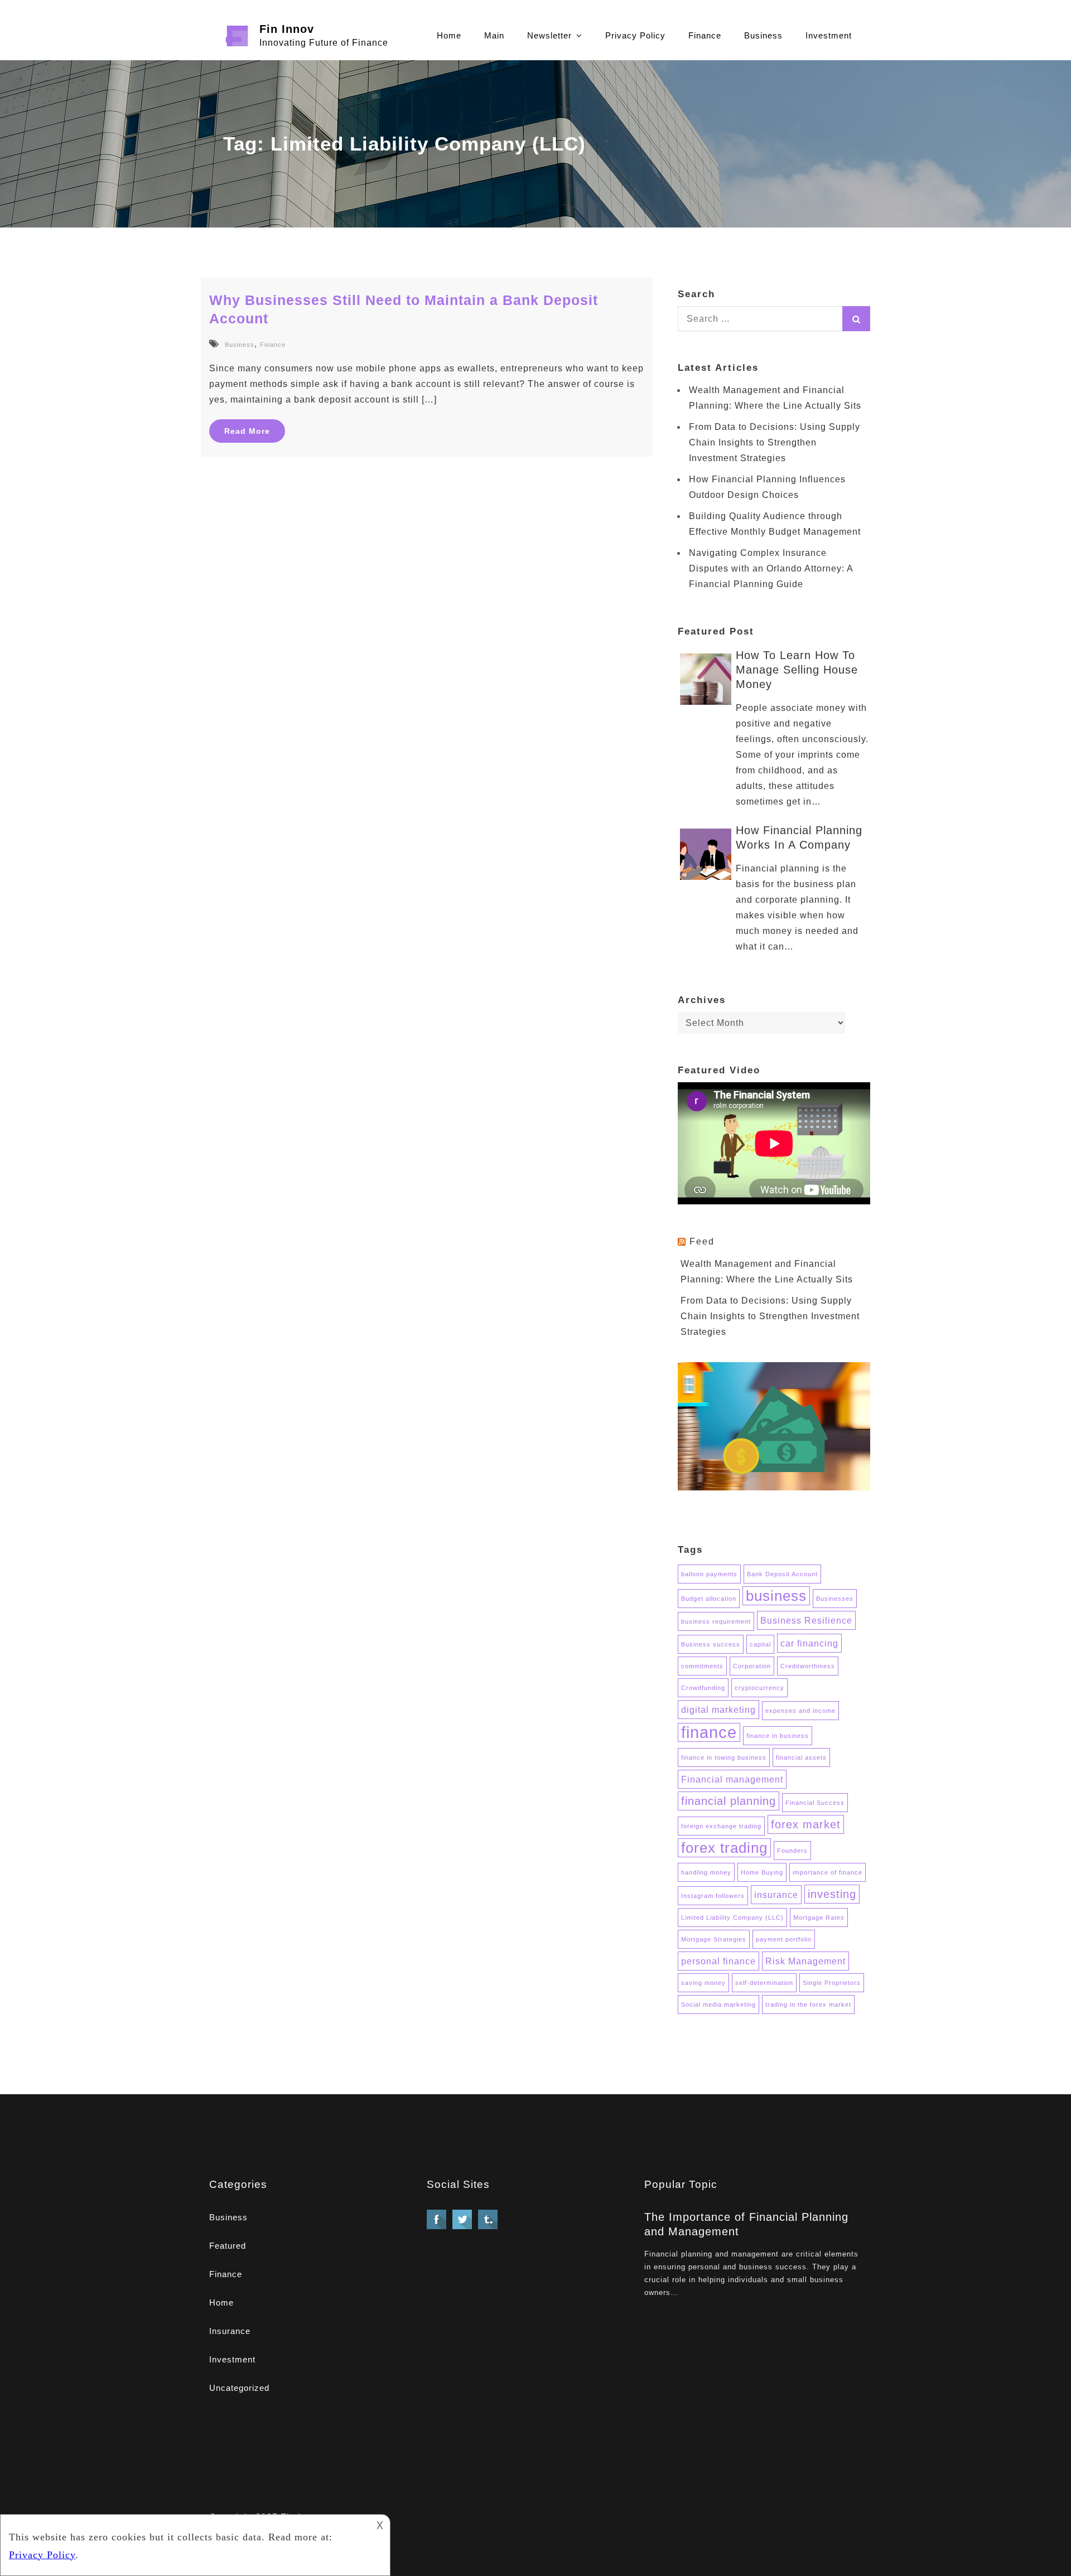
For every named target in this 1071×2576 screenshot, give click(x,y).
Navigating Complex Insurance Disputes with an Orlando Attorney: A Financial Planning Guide (771, 568)
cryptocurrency (759, 1688)
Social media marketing (718, 2004)
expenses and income (800, 1711)
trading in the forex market (808, 2004)
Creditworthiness (808, 1666)
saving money (703, 1983)
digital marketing (718, 1710)
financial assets (801, 1757)
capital (760, 1644)
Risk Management (805, 1961)
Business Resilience (806, 1620)
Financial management (732, 1779)
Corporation (752, 1666)
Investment (829, 35)
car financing (809, 1643)
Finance (705, 35)
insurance (776, 1895)
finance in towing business (724, 1757)
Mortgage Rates (819, 1918)
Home (449, 35)
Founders (792, 1851)
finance (709, 1732)
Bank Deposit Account (782, 1574)
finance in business (778, 1736)
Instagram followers (713, 1896)
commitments (702, 1666)
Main (494, 35)
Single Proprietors (832, 1983)
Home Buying (762, 1872)
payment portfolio (784, 1939)
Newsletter (549, 35)
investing (832, 1894)
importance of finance (828, 1872)
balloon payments (709, 1574)
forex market (806, 1824)
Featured (228, 2246)
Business (763, 35)
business (776, 1596)
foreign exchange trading (721, 1826)
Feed (702, 1241)
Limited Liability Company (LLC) (732, 1918)
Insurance (230, 2331)
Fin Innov (287, 29)
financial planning (729, 1801)
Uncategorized (239, 2388)
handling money (706, 1872)
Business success (711, 1644)
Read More (247, 431)
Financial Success (815, 1803)
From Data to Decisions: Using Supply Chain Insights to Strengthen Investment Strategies (775, 442)
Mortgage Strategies (714, 1939)
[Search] (856, 319)
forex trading (724, 1848)
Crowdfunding (703, 1688)
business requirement (716, 1621)
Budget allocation (709, 1599)
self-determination (764, 1983)
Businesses (835, 1599)
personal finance (718, 1961)
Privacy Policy (635, 35)
